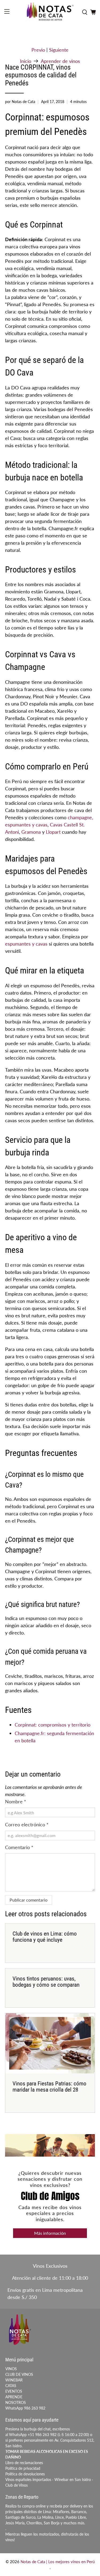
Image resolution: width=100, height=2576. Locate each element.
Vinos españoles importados (28, 2480)
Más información (50, 2233)
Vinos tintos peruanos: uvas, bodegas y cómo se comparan (46, 1982)
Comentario (19, 1847)
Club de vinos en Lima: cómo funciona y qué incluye (45, 1937)
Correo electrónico (27, 1824)
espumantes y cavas (26, 944)
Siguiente (59, 50)
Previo (38, 50)
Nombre (16, 1801)
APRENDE (14, 2397)
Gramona (31, 832)
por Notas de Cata (20, 102)
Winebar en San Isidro (73, 2480)
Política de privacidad (23, 2468)
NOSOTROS (16, 2402)
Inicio (26, 61)
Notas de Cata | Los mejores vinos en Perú (58, 2562)
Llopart (53, 832)
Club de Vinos (17, 2485)
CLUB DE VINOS (19, 2374)
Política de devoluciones (25, 2474)
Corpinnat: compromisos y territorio (53, 1725)
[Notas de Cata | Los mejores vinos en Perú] (50, 12)
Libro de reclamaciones (24, 2463)
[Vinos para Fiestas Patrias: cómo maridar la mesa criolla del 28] (50, 2043)
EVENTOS (14, 2391)
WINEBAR (14, 2380)
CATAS (11, 2386)
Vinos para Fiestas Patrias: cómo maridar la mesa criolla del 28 (49, 2087)
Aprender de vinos (60, 61)
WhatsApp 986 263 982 (25, 2408)
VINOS (11, 2369)
